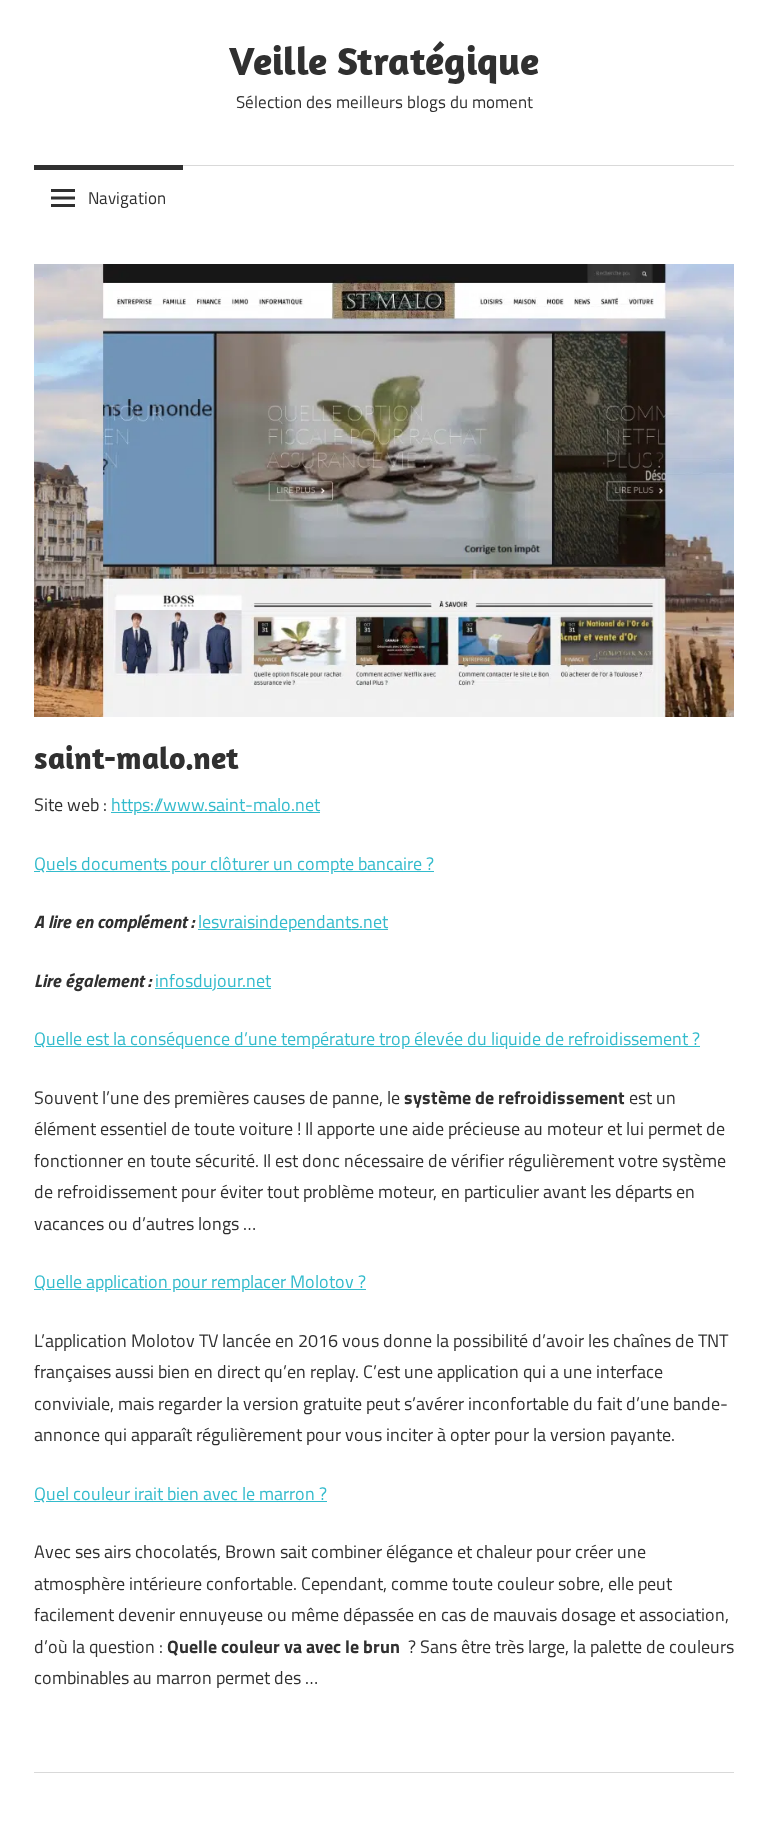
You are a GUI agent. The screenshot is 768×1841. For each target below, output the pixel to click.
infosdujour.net (213, 980)
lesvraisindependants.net (293, 921)
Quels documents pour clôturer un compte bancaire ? (234, 863)
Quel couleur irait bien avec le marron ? (180, 1493)
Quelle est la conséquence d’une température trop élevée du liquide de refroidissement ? (367, 1038)
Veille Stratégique (384, 60)
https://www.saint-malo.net (215, 804)
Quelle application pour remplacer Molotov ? (200, 1281)
